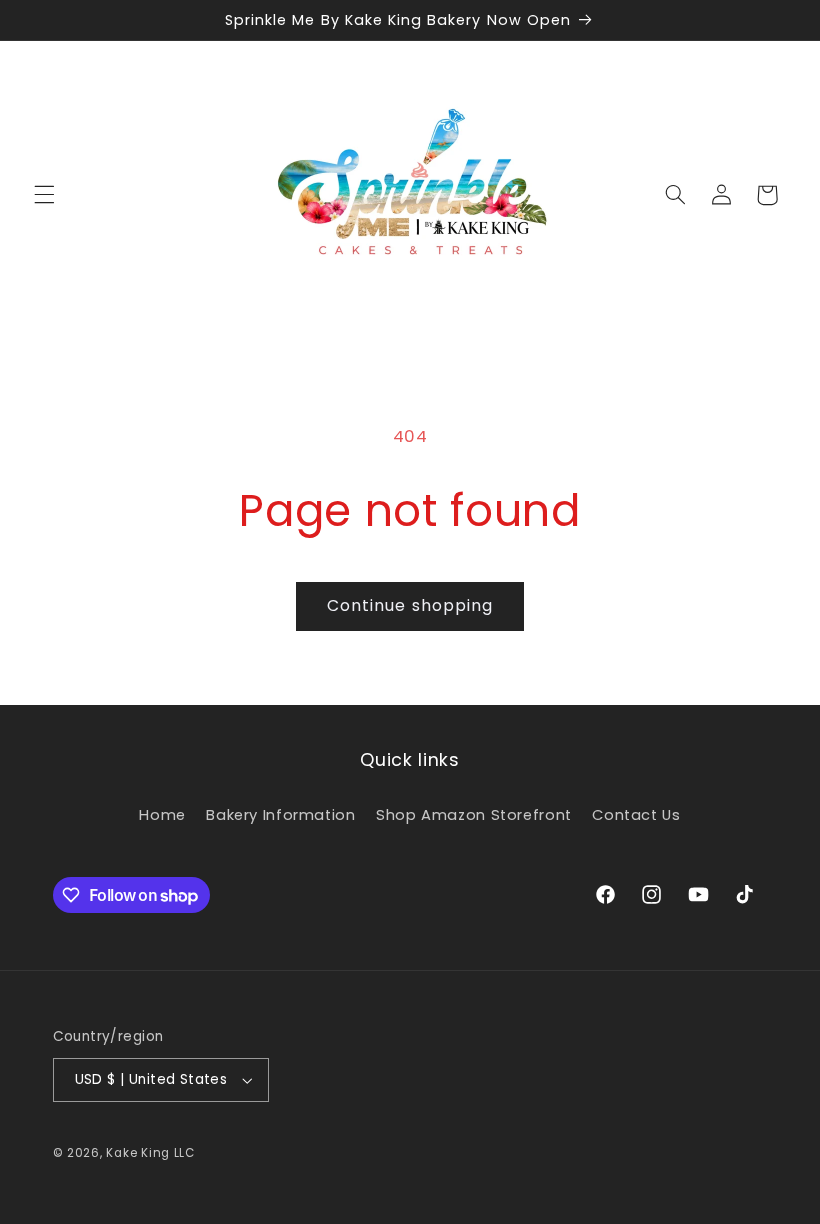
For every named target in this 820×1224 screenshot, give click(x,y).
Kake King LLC (150, 1153)
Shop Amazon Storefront (474, 815)
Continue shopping (410, 605)
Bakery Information (280, 815)
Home (162, 815)
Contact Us (636, 815)
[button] (44, 195)
